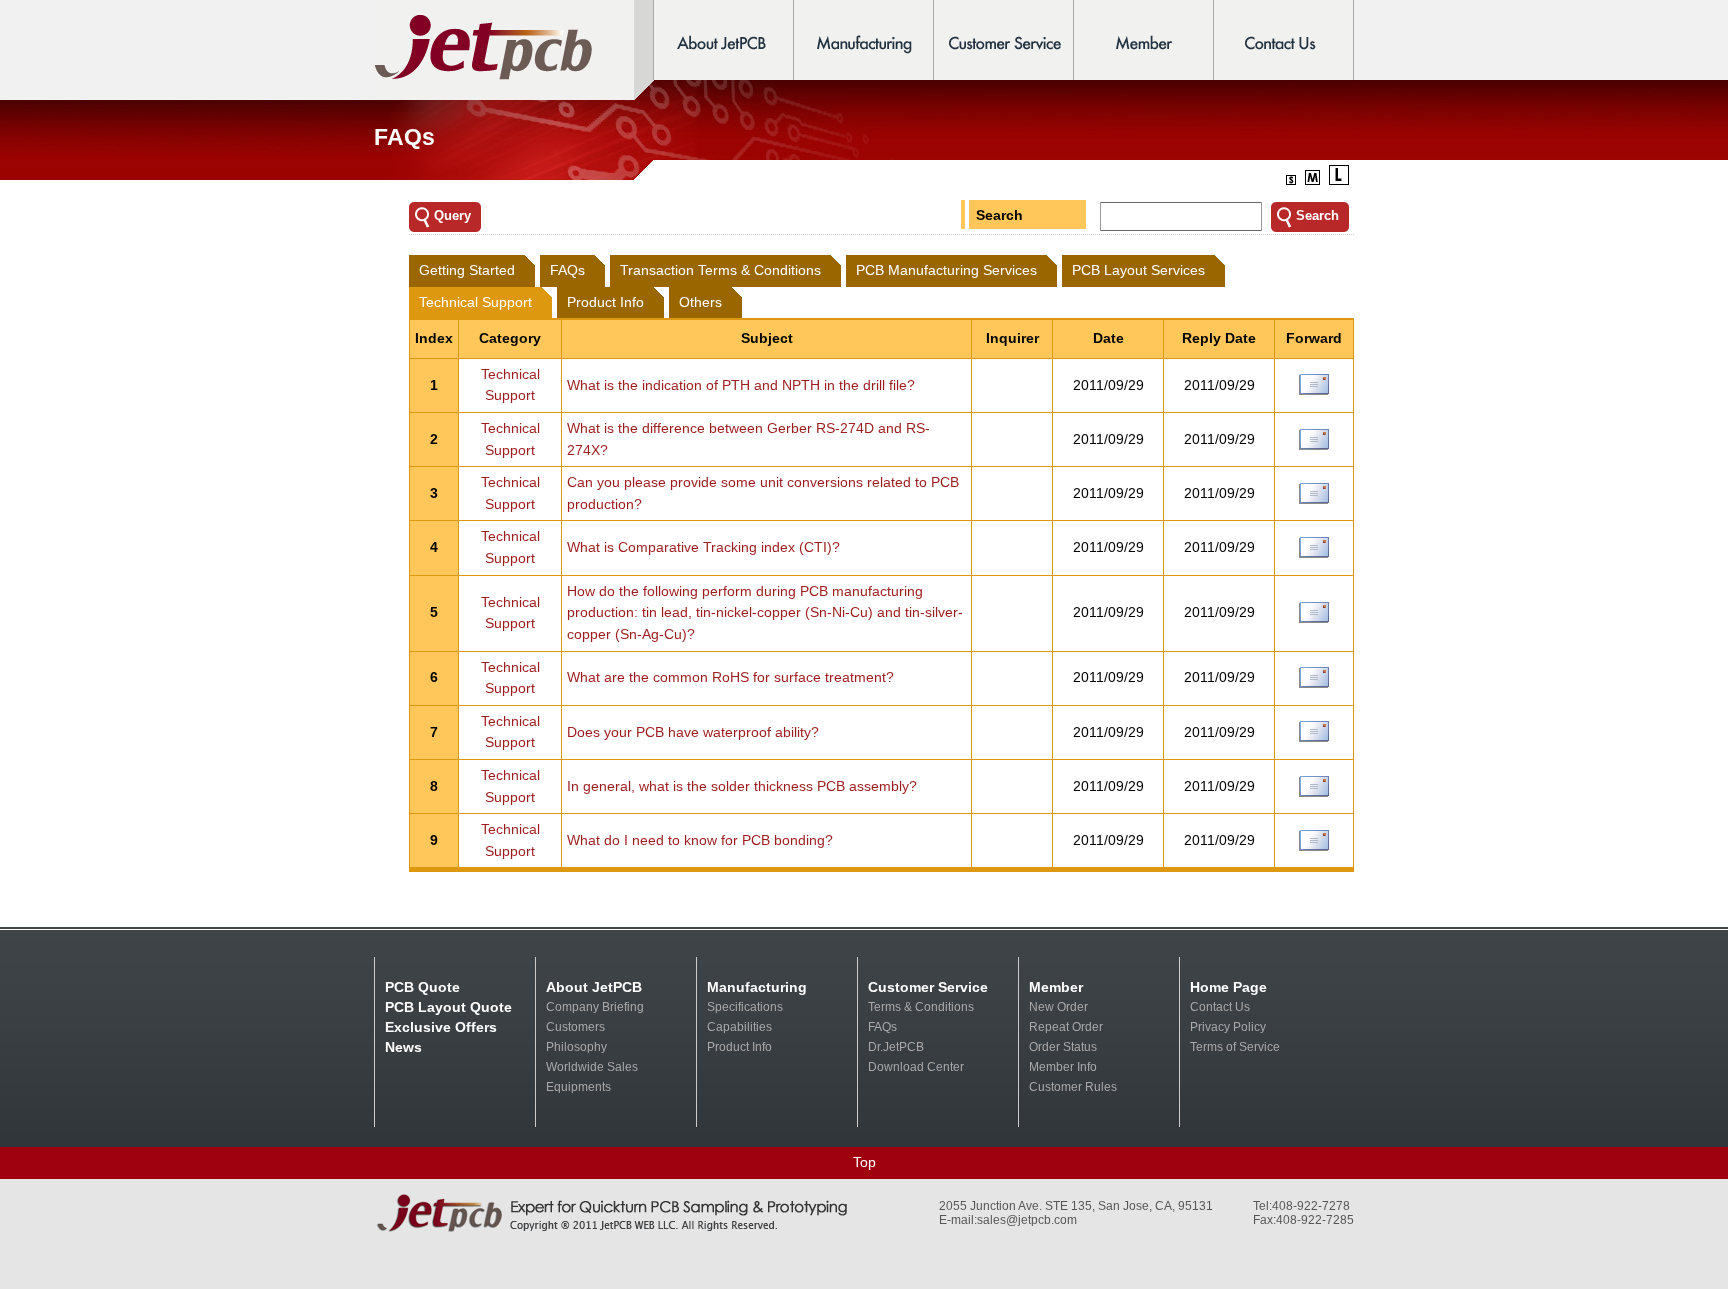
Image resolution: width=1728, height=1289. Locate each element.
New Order (1058, 1007)
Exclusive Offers (441, 1027)
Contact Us (1220, 1007)
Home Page (1228, 987)
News (403, 1047)
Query (452, 215)
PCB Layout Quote (448, 1007)
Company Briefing (595, 1007)
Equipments (578, 1087)
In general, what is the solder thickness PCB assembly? (742, 786)
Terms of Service (1235, 1047)
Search (999, 215)
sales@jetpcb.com (1027, 1220)
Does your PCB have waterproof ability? (693, 732)
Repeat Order (1066, 1027)
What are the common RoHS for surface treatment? (730, 677)
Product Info (739, 1047)
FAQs (882, 1027)
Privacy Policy (1228, 1027)
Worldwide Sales (592, 1067)
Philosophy (576, 1047)
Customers (575, 1027)
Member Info (1063, 1067)
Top (864, 1162)
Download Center (916, 1067)
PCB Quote (422, 987)
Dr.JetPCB (896, 1047)
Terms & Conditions (921, 1007)
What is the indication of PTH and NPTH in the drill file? (741, 385)
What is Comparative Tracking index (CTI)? (703, 547)
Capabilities (739, 1027)
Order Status (1063, 1047)
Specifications (745, 1007)
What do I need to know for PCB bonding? (700, 840)
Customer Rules (1073, 1087)
